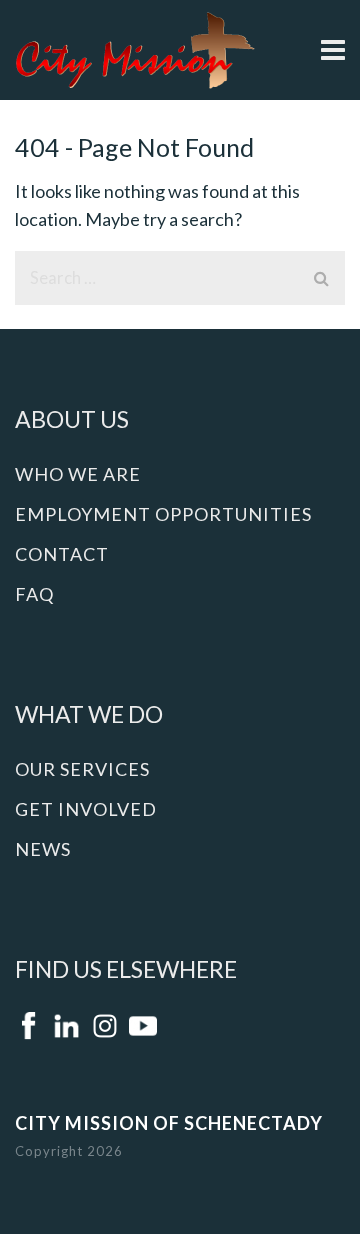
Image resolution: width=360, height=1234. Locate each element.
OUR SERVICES (82, 769)
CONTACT (62, 554)
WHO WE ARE (78, 474)
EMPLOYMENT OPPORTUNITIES (163, 514)
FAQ (34, 594)
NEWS (43, 849)
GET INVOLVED (86, 809)
